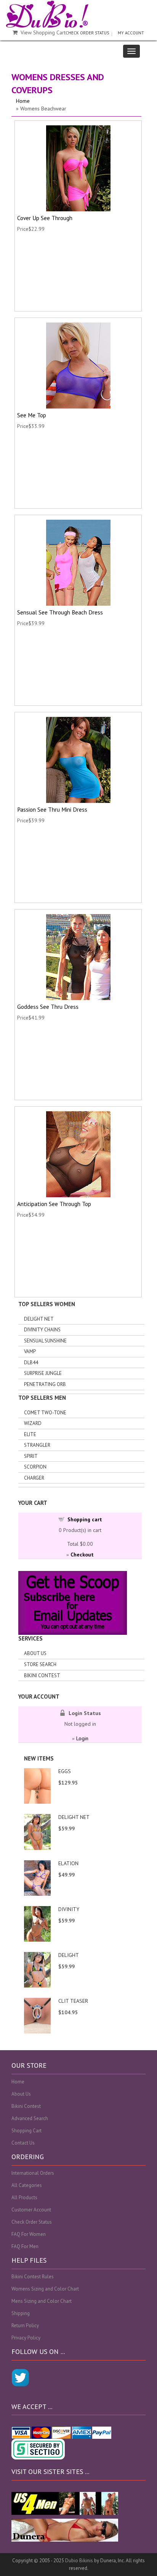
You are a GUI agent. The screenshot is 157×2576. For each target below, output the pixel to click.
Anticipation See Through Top (54, 1204)
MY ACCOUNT (131, 33)
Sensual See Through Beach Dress (60, 612)
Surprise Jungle (43, 1373)
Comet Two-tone (45, 1413)
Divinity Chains (42, 1330)
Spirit (31, 1456)
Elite (30, 1434)
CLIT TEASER (73, 2001)
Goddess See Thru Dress (48, 1007)
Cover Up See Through (45, 218)
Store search (40, 1664)
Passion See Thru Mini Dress (52, 809)
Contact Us (23, 2143)
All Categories (27, 2185)
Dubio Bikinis (79, 2561)
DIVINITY (69, 1909)
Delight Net (39, 1319)
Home (23, 101)
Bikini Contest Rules (33, 2277)
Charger (34, 1478)
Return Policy (25, 2326)
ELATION (68, 1863)
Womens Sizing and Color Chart (45, 2289)
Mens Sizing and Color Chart (42, 2301)
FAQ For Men (25, 2246)
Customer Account (31, 2210)
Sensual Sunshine (45, 1341)
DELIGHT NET (74, 1817)
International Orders (33, 2173)
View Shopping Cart (43, 32)
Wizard (33, 1423)
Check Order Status (32, 2222)
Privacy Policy (26, 2338)
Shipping (21, 2313)
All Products (24, 2197)
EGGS (65, 1771)
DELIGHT (69, 1955)
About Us (35, 1653)
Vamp (30, 1351)
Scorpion (35, 1467)
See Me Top (32, 415)
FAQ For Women (29, 2234)
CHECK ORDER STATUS (87, 33)
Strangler (37, 1445)
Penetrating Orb (45, 1384)
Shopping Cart (26, 2131)
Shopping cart (85, 1519)
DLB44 (31, 1363)
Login (82, 1738)
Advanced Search (30, 2118)
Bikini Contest (42, 1675)
